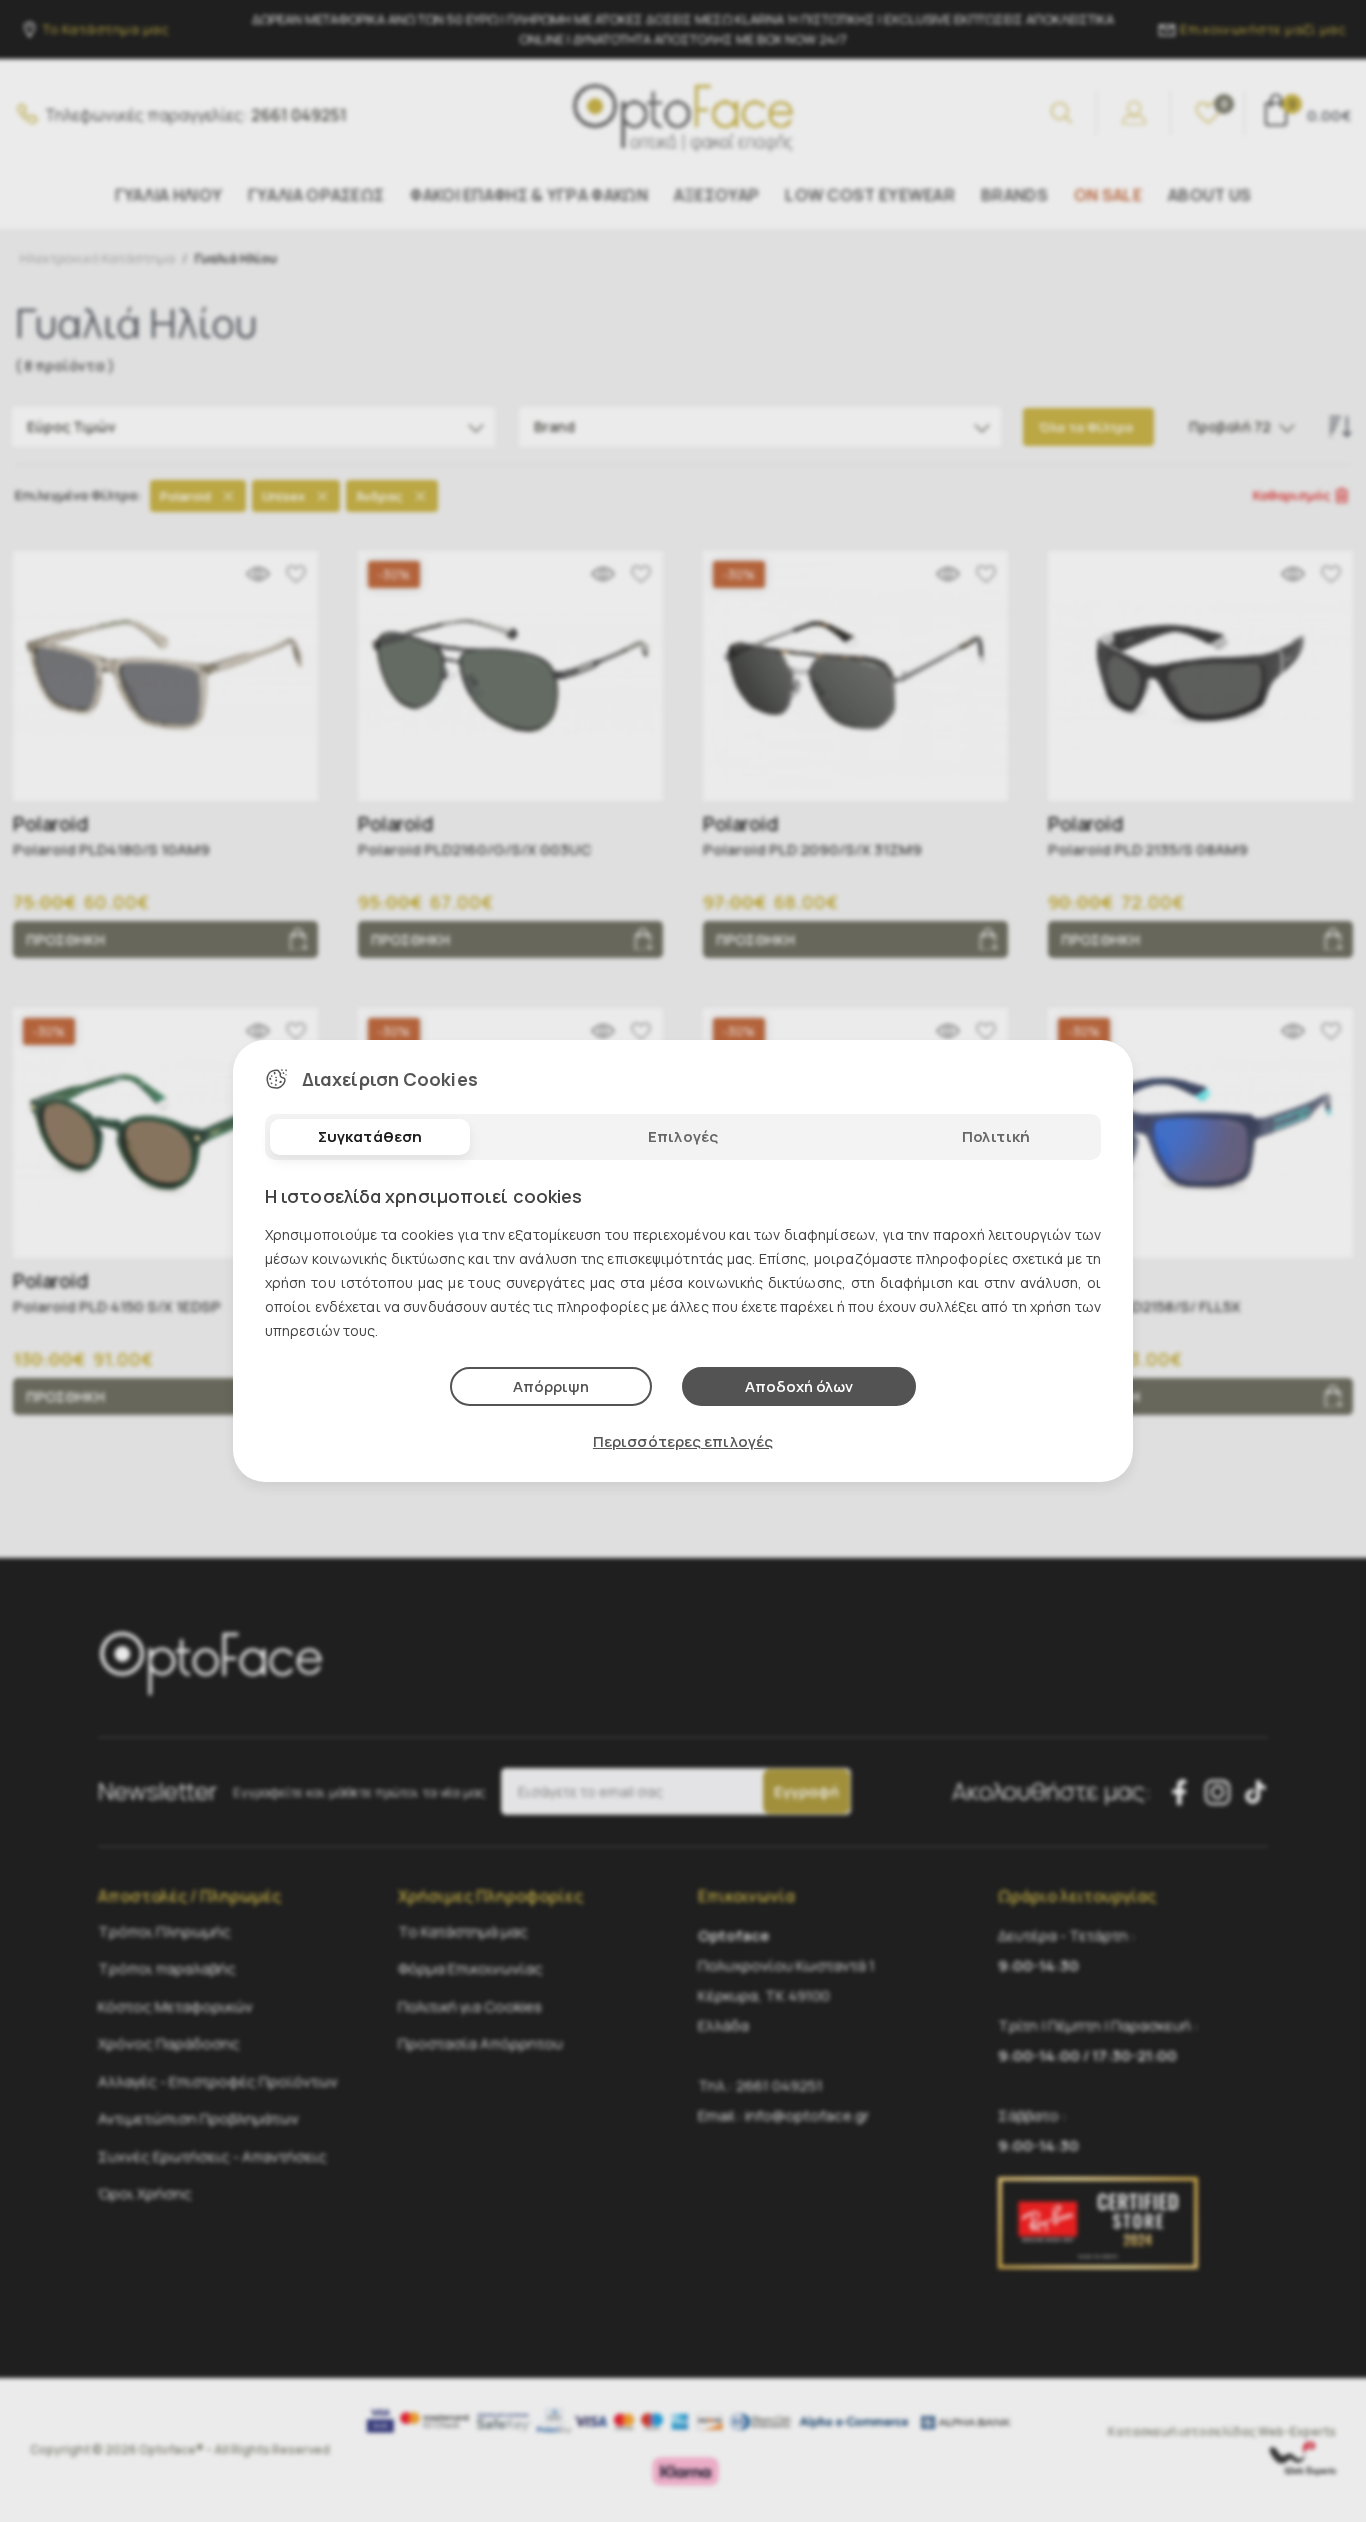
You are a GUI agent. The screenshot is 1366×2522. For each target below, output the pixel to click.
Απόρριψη (551, 1386)
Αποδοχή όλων (799, 1386)
